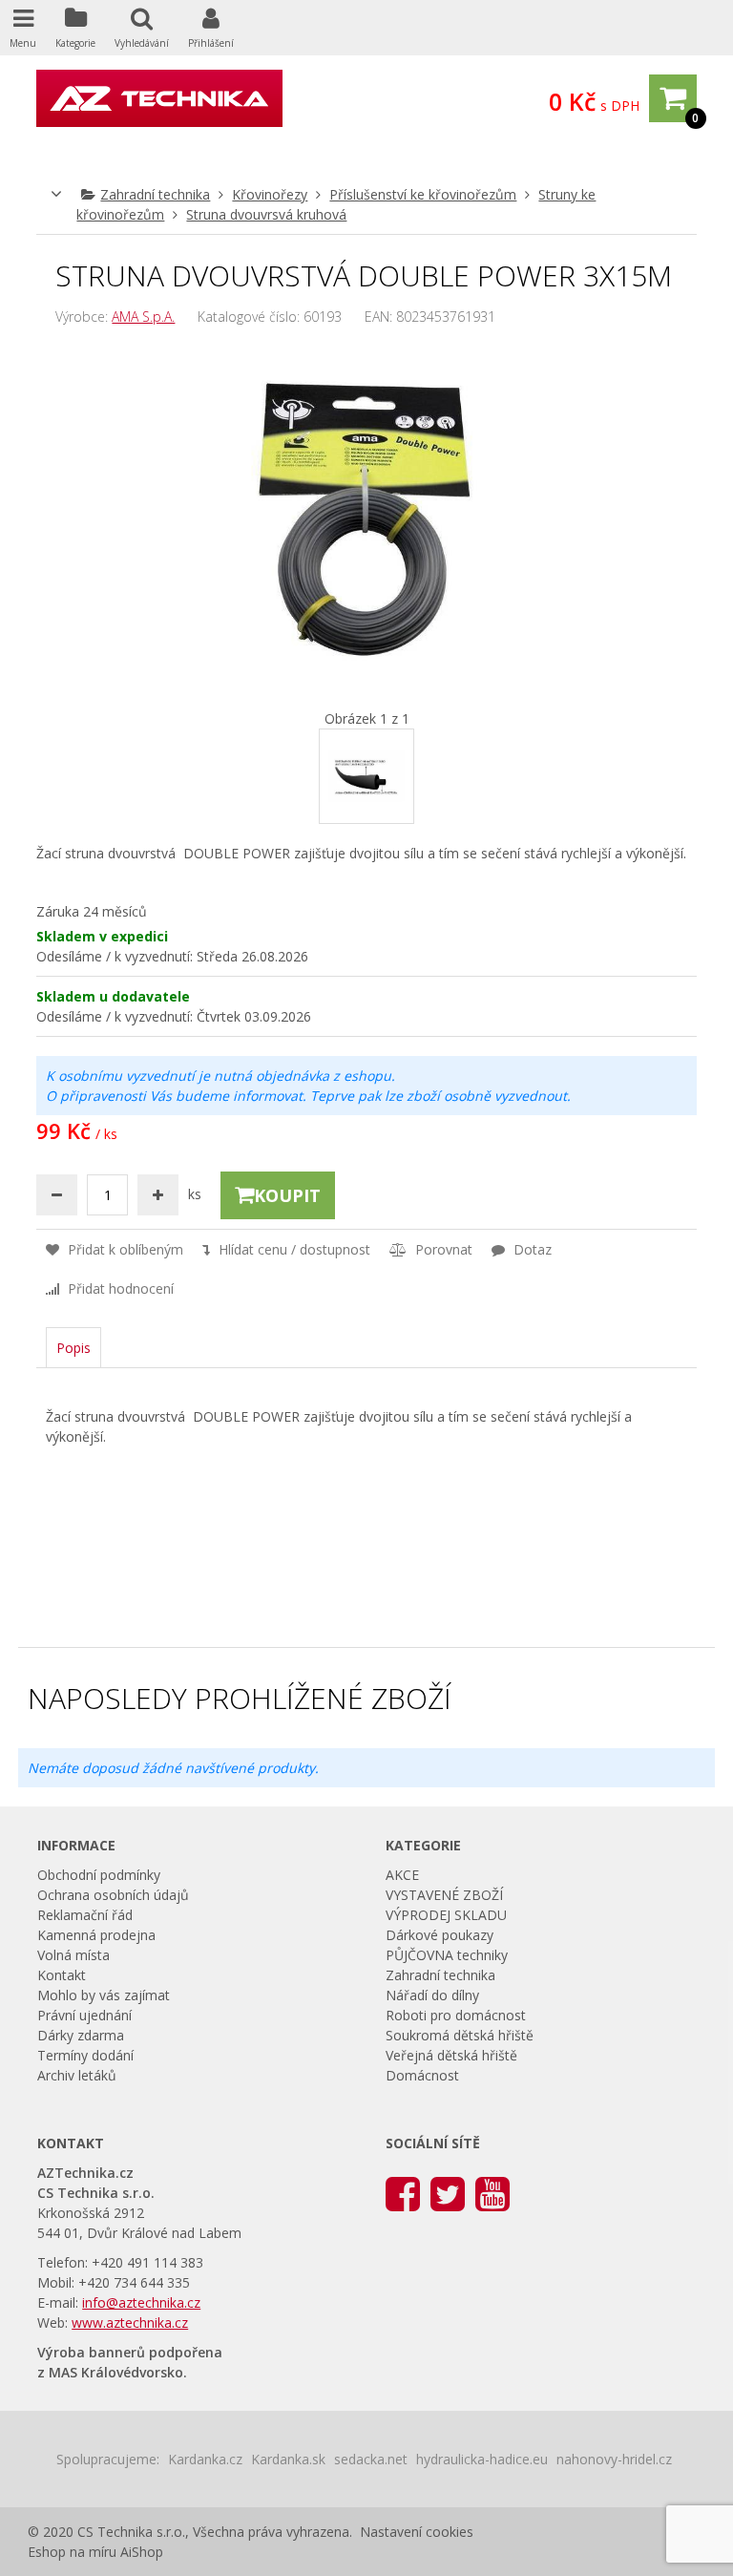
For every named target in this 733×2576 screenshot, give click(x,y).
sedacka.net (371, 2459)
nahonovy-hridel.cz (614, 2459)
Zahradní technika (155, 194)
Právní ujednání (84, 2015)
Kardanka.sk (288, 2459)
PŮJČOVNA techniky (447, 1955)
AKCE (402, 1875)
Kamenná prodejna (96, 1935)
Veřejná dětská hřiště (451, 2055)
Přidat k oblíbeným (124, 1249)
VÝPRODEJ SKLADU (446, 1915)
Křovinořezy (270, 194)
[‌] (403, 2193)
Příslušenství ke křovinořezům (423, 194)
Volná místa (73, 1955)
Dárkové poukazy (440, 1935)
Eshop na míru (72, 2552)
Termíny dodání (85, 2055)
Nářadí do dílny (432, 1995)
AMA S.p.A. (143, 317)
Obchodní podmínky (99, 1875)
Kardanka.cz (205, 2459)
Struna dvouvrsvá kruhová (266, 214)
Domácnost (422, 2075)
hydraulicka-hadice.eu (482, 2459)
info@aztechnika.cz (141, 2302)
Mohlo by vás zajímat (104, 1995)
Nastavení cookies (417, 2532)
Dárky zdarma (81, 2035)
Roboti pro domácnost (456, 2015)
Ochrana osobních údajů (113, 1895)
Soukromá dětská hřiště (460, 2035)
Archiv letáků (77, 2075)
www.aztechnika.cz (130, 2323)
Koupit (287, 1195)
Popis (73, 1348)
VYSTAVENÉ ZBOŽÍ (444, 1895)
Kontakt (62, 1975)
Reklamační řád (85, 1915)
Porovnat (442, 1249)
